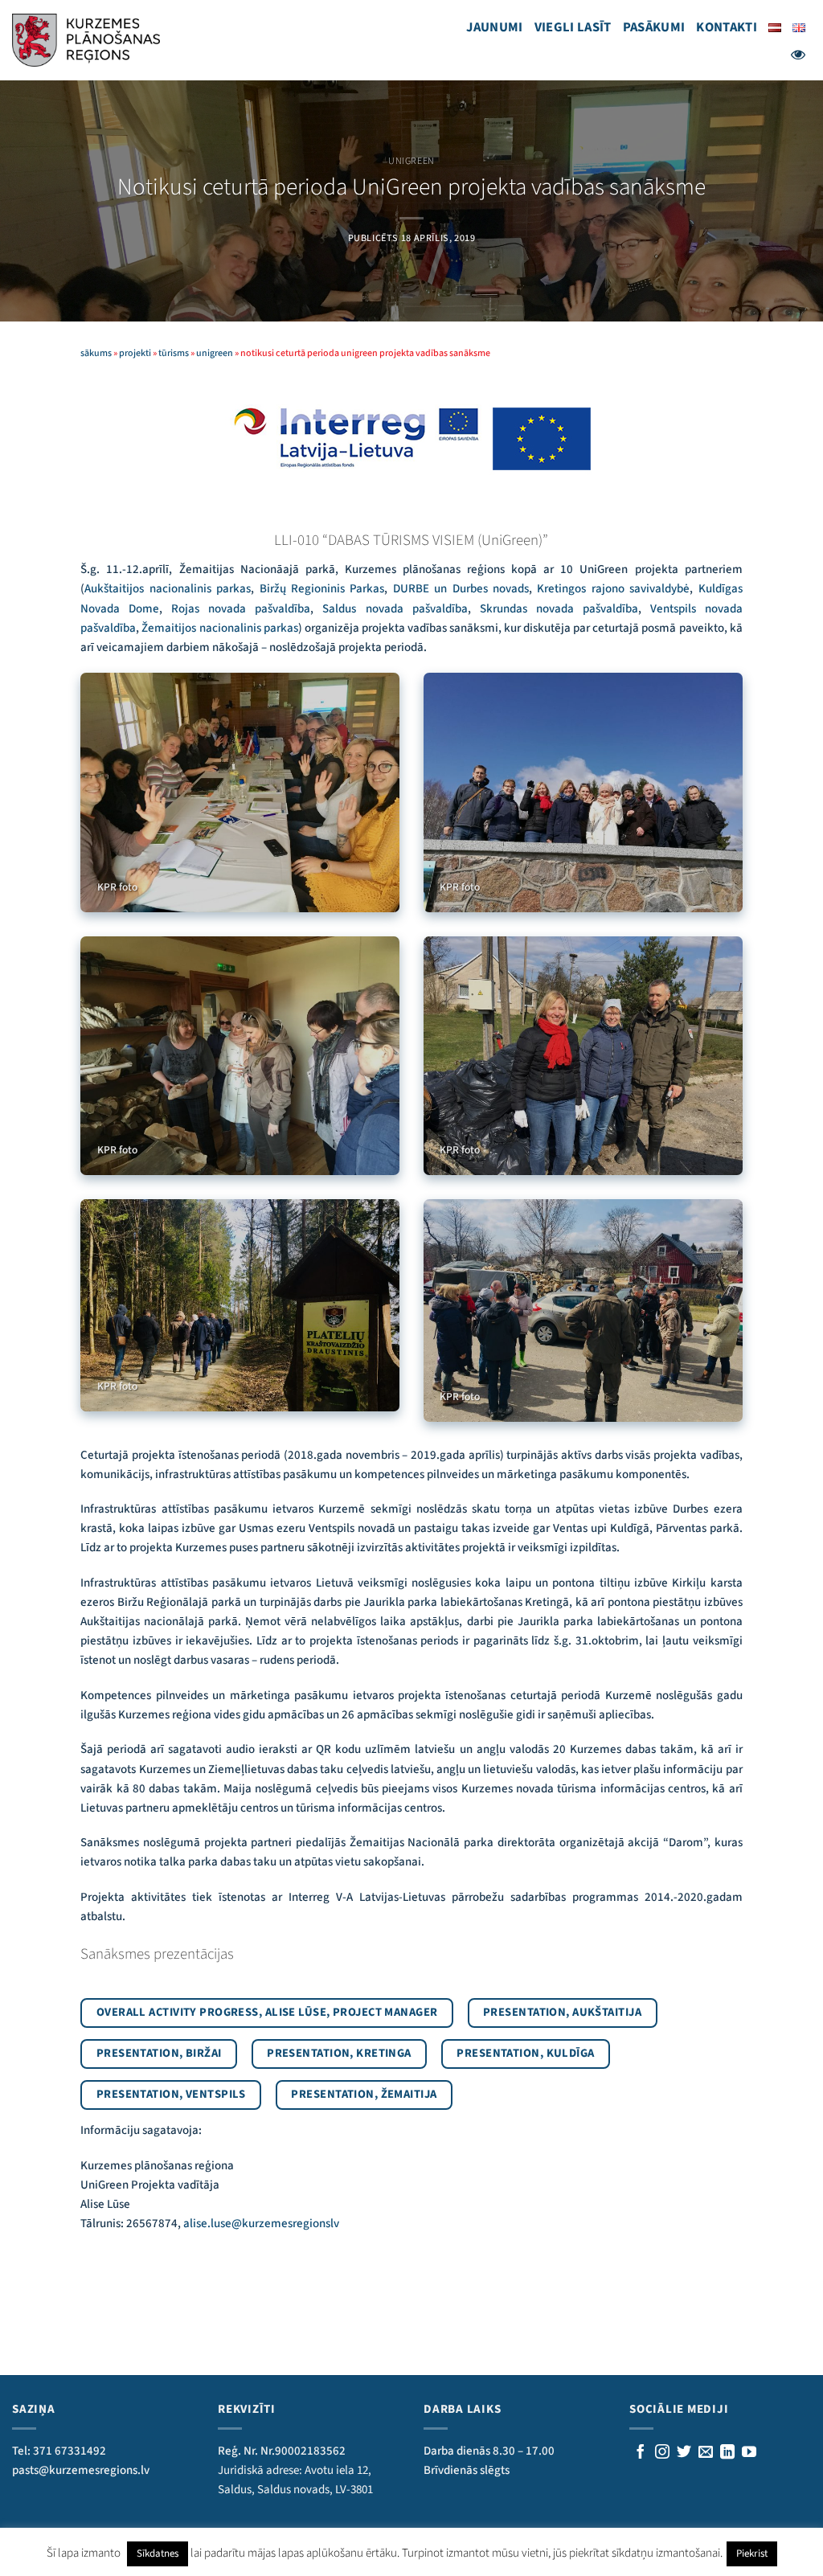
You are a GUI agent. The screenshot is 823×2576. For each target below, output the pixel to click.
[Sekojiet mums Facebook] (641, 2453)
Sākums (96, 353)
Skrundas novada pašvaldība (559, 609)
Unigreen (411, 161)
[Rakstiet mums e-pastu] (706, 2453)
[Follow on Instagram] (662, 2453)
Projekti (135, 353)
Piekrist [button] (752, 2553)
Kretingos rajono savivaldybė (613, 589)
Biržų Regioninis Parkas (322, 589)
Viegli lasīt (573, 27)
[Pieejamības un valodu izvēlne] (798, 55)
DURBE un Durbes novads (461, 589)
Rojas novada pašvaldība (241, 609)
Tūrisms (174, 353)
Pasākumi (654, 27)
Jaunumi (494, 27)
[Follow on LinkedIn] (727, 2453)
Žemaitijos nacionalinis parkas (219, 628)
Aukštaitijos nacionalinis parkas (168, 589)
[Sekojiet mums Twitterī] (684, 2453)
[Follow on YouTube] (749, 2453)
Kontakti (727, 27)
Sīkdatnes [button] (158, 2553)
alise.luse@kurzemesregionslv (261, 2224)
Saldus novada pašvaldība (395, 609)
